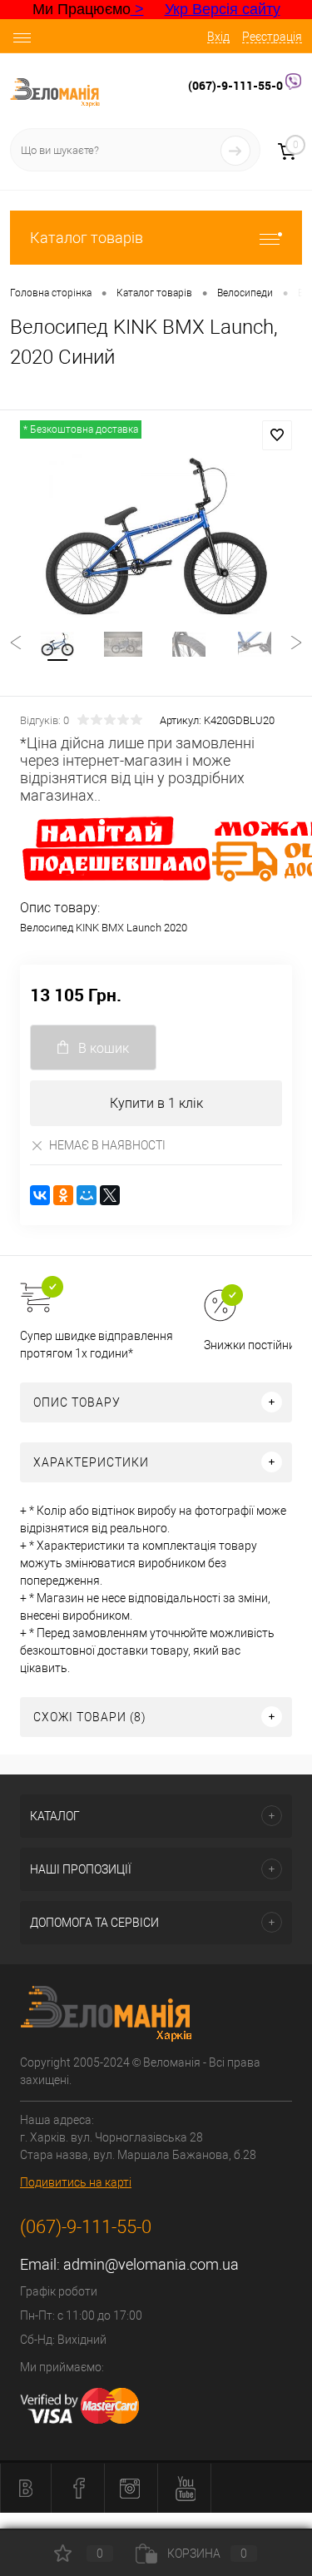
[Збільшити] (156, 536)
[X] (110, 1195)
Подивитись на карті (76, 2182)
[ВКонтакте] (40, 1195)
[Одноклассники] (63, 1195)
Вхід (218, 37)
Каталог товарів (87, 238)
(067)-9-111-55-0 (237, 85)
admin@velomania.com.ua (151, 2264)
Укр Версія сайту (223, 9)
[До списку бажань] (277, 435)
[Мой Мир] (87, 1195)
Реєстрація (272, 37)
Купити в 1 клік (156, 1103)
